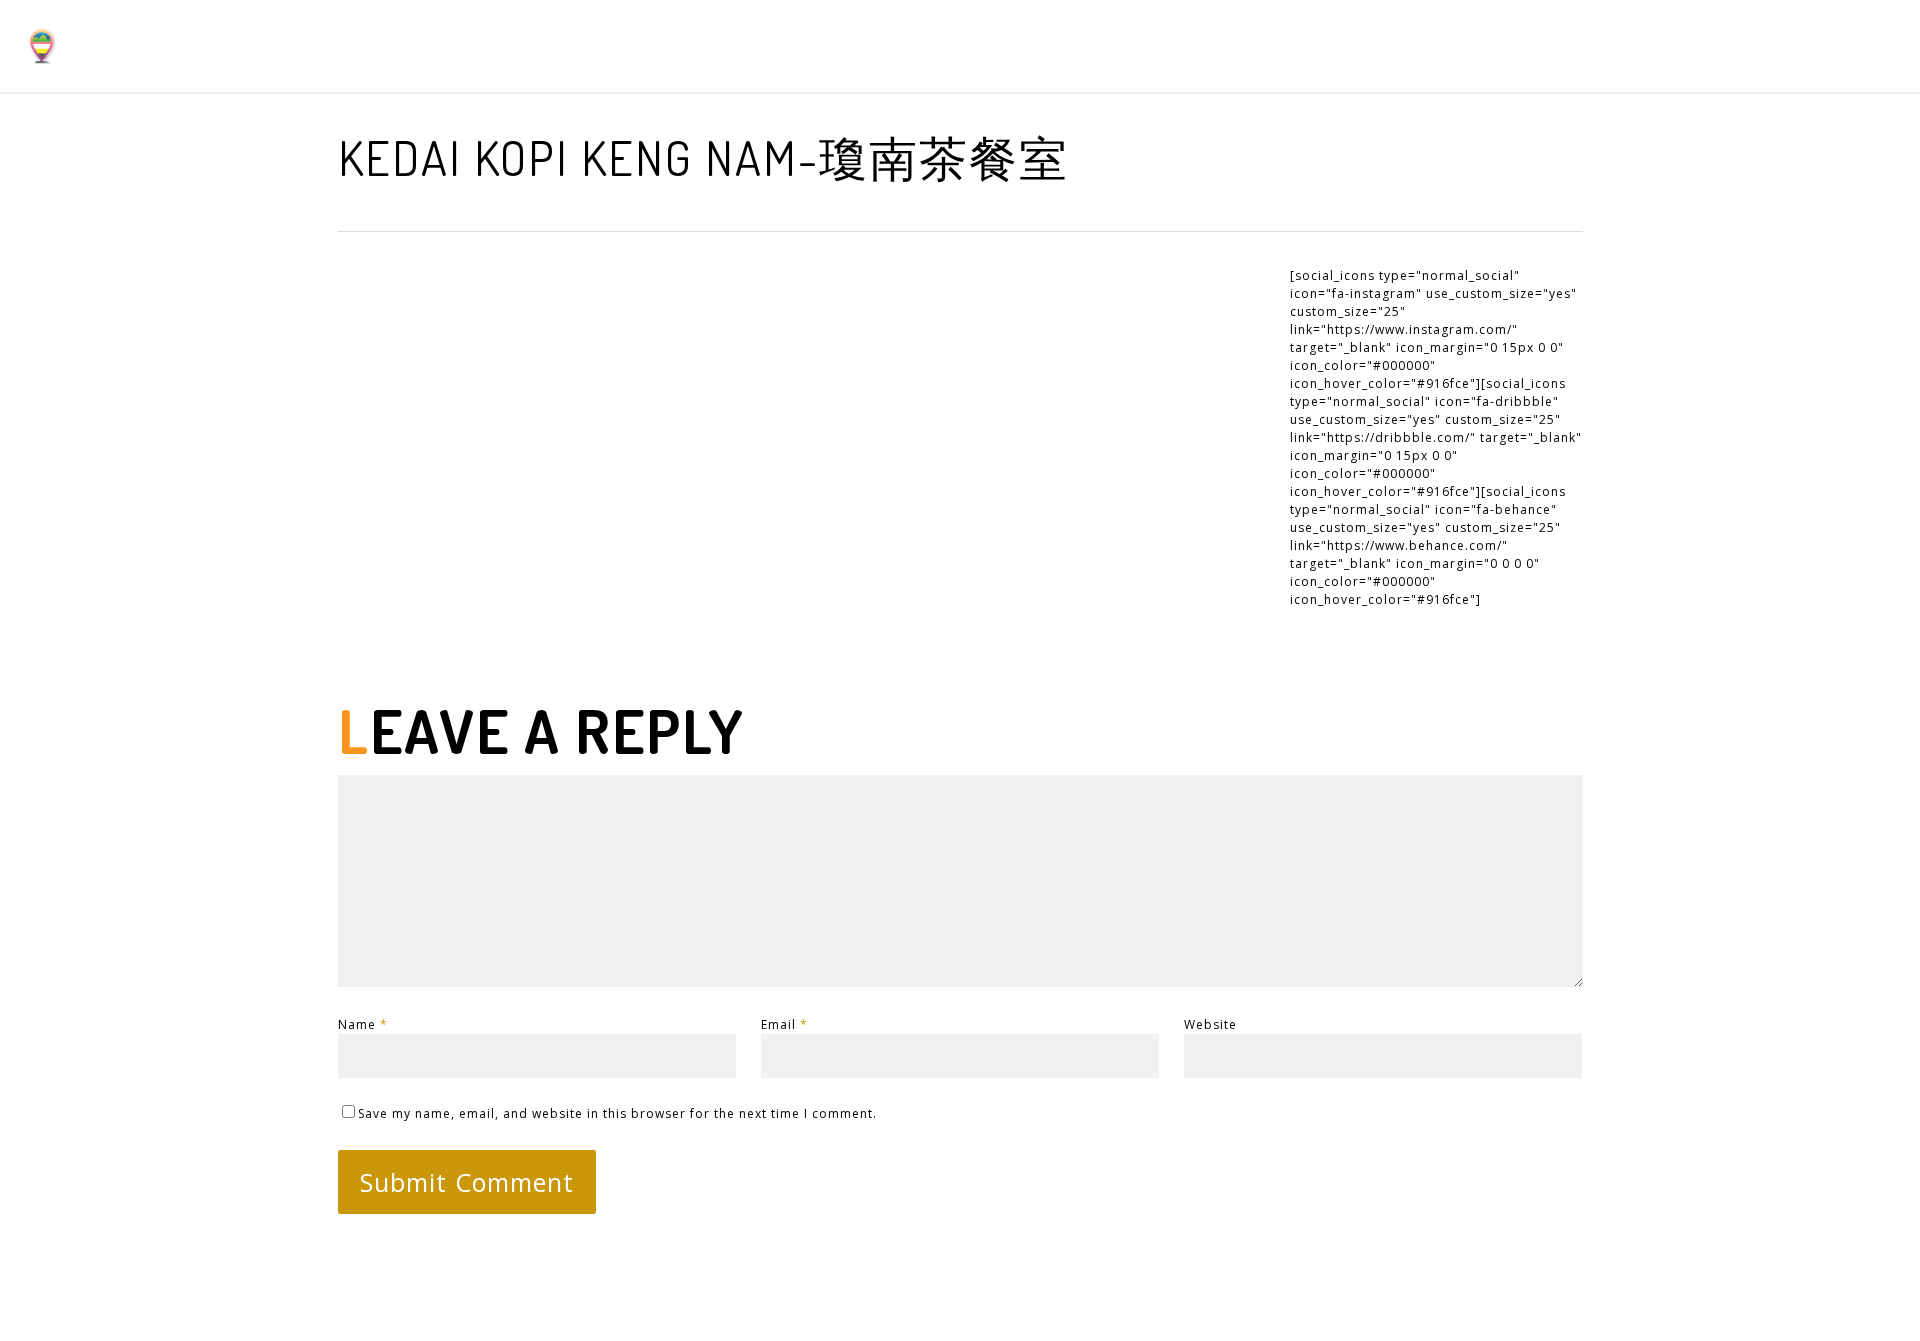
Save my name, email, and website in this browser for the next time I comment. (617, 1113)
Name (363, 1024)
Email (784, 1024)
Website (1210, 1024)
